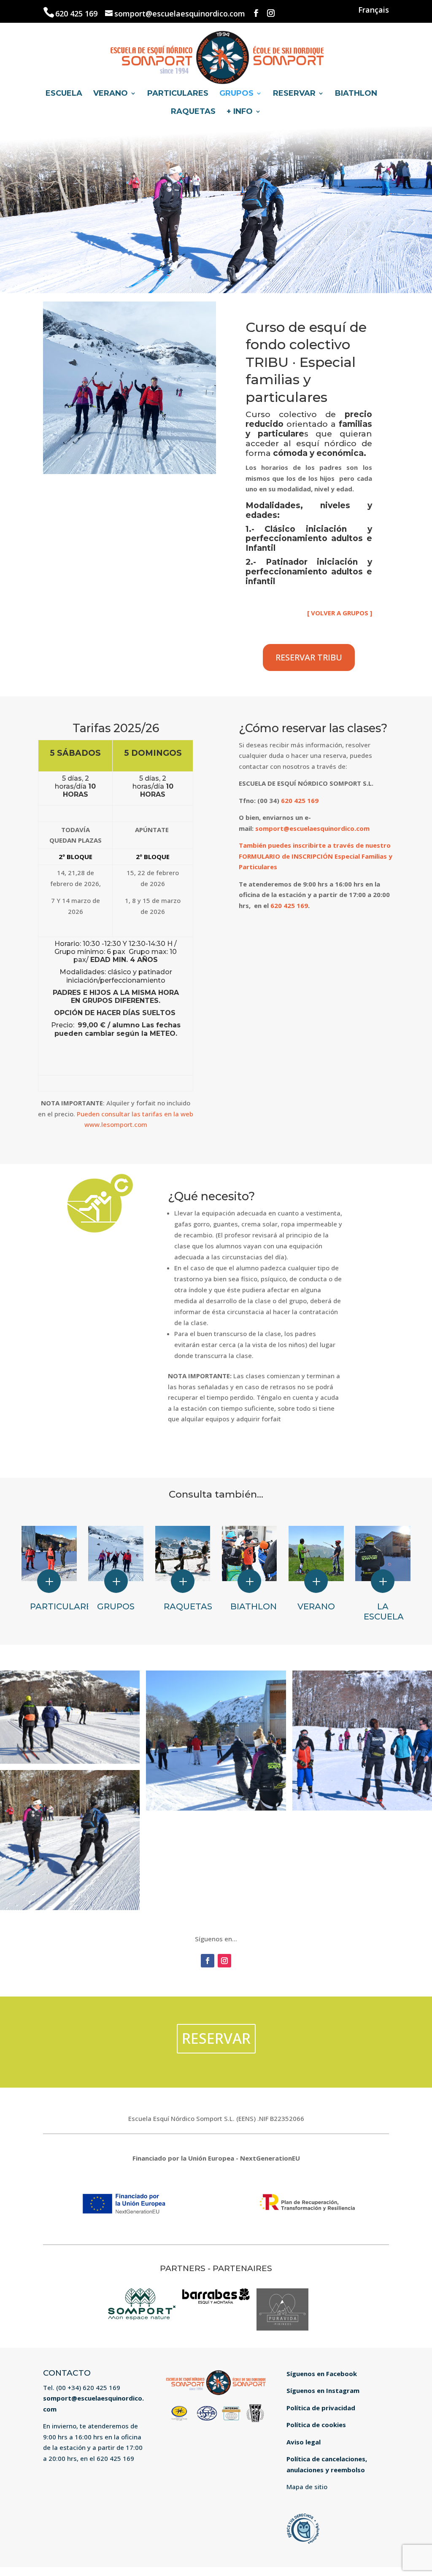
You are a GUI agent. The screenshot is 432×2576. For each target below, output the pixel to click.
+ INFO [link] (240, 112)
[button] (256, 13)
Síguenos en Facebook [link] (322, 2374)
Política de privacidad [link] (321, 2408)
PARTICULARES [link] (178, 94)
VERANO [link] (111, 94)
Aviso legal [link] (304, 2442)
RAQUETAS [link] (193, 112)
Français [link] (374, 10)
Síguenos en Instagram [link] (323, 2390)
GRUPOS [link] (236, 94)
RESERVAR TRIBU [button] (309, 657)
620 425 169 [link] (77, 13)
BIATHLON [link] (356, 94)
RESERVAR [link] (294, 94)
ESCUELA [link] (64, 94)
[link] (217, 56)
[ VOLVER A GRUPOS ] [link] (340, 613)
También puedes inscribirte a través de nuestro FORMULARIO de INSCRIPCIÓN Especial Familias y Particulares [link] (316, 856)
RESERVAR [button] (216, 2038)
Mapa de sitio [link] (307, 2487)
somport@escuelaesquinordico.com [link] (312, 828)
